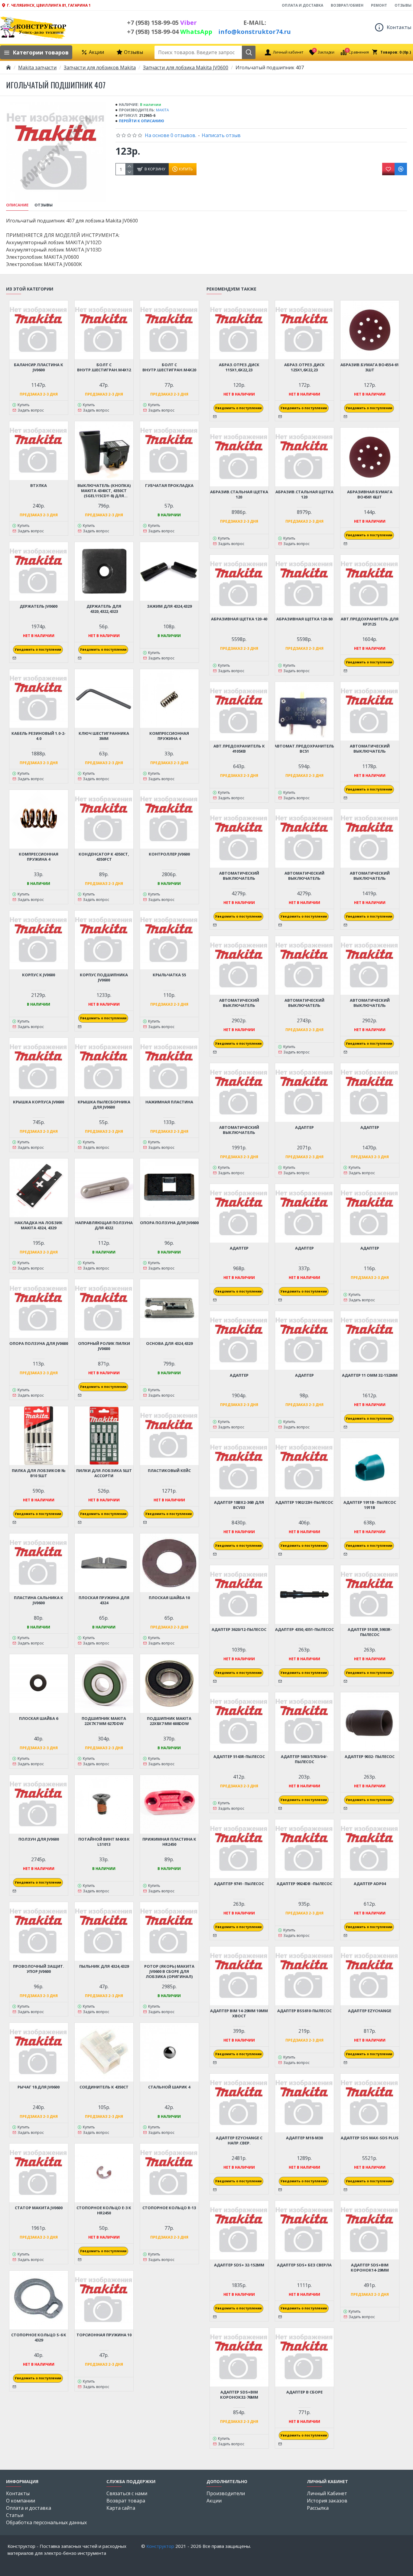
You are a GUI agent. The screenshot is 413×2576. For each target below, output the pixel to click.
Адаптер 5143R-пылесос (239, 1757)
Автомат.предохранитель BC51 (304, 749)
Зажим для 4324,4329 (169, 606)
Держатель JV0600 (39, 606)
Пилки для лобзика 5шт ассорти (104, 1473)
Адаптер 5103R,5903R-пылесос (370, 1632)
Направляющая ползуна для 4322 (104, 1225)
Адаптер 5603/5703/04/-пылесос (304, 1759)
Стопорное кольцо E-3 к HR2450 (104, 2210)
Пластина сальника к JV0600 (39, 1600)
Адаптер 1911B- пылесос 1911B (370, 1505)
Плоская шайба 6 (39, 1718)
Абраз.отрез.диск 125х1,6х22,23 (304, 367)
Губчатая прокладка (169, 486)
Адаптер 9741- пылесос (239, 1884)
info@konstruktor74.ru (255, 32)
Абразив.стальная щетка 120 (239, 494)
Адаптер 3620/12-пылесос (239, 1630)
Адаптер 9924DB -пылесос (304, 1884)
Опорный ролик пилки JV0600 (104, 1346)
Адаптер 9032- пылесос (370, 1757)
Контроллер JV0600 (169, 854)
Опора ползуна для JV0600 (169, 1223)
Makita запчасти (37, 67)
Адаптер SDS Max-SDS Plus (370, 2138)
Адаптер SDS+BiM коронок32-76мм (239, 2395)
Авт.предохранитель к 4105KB (239, 749)
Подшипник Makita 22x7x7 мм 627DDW (104, 1721)
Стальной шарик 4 (169, 2087)
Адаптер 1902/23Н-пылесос (304, 1502)
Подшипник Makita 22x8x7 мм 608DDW (169, 1721)
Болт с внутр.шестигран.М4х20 (169, 367)
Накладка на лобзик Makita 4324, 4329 (39, 1225)
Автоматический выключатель (370, 749)
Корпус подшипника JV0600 (104, 977)
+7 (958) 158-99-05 (162, 23)
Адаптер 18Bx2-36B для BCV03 (239, 1505)
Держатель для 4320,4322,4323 (104, 609)
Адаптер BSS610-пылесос (304, 2011)
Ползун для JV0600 (39, 1839)
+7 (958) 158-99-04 (170, 32)
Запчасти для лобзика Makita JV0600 (186, 67)
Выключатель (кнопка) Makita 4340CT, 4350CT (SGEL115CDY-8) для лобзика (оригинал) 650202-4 (104, 491)
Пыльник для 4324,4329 (104, 1966)
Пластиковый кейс (169, 1471)
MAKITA (163, 110)
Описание (17, 205)
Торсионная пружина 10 (104, 2335)
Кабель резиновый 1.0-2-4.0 (39, 736)
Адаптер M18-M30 (304, 2138)
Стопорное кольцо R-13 (169, 2208)
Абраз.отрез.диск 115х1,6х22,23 (239, 367)
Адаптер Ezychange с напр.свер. (239, 2141)
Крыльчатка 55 (169, 975)
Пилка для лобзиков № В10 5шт (39, 1473)
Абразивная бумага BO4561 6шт (370, 494)
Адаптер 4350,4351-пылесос (304, 1630)
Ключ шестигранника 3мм (104, 736)
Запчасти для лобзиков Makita (100, 67)
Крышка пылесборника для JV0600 (104, 1105)
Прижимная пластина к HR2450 (169, 1842)
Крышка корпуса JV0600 (39, 1102)
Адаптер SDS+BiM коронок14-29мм (370, 2268)
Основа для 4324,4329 (169, 1344)
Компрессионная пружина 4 (169, 736)
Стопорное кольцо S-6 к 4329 (39, 2338)
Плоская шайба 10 (169, 1598)
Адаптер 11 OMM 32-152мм (370, 1375)
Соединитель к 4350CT (104, 2087)
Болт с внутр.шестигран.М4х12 (104, 367)
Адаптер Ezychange (370, 2011)
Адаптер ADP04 (370, 1884)
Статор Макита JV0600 (39, 2208)
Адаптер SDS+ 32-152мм (239, 2265)
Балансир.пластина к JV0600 (39, 367)
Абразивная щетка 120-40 (239, 619)
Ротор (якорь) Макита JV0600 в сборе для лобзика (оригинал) (169, 1971)
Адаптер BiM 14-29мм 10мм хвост (239, 2013)
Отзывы (44, 205)
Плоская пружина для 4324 (104, 1600)
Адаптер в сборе (304, 2392)
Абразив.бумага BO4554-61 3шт (370, 367)
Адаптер (304, 1127)
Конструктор (160, 2546)
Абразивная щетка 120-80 (304, 619)
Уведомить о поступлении (38, 649)
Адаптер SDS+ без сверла (304, 2265)
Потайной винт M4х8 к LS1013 (104, 1842)
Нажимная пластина (169, 1102)
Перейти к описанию (141, 121)
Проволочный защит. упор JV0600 (39, 1969)
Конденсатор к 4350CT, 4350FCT (104, 857)
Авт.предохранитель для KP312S (370, 622)
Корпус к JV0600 (39, 975)
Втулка (39, 486)
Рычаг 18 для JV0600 (39, 2087)
